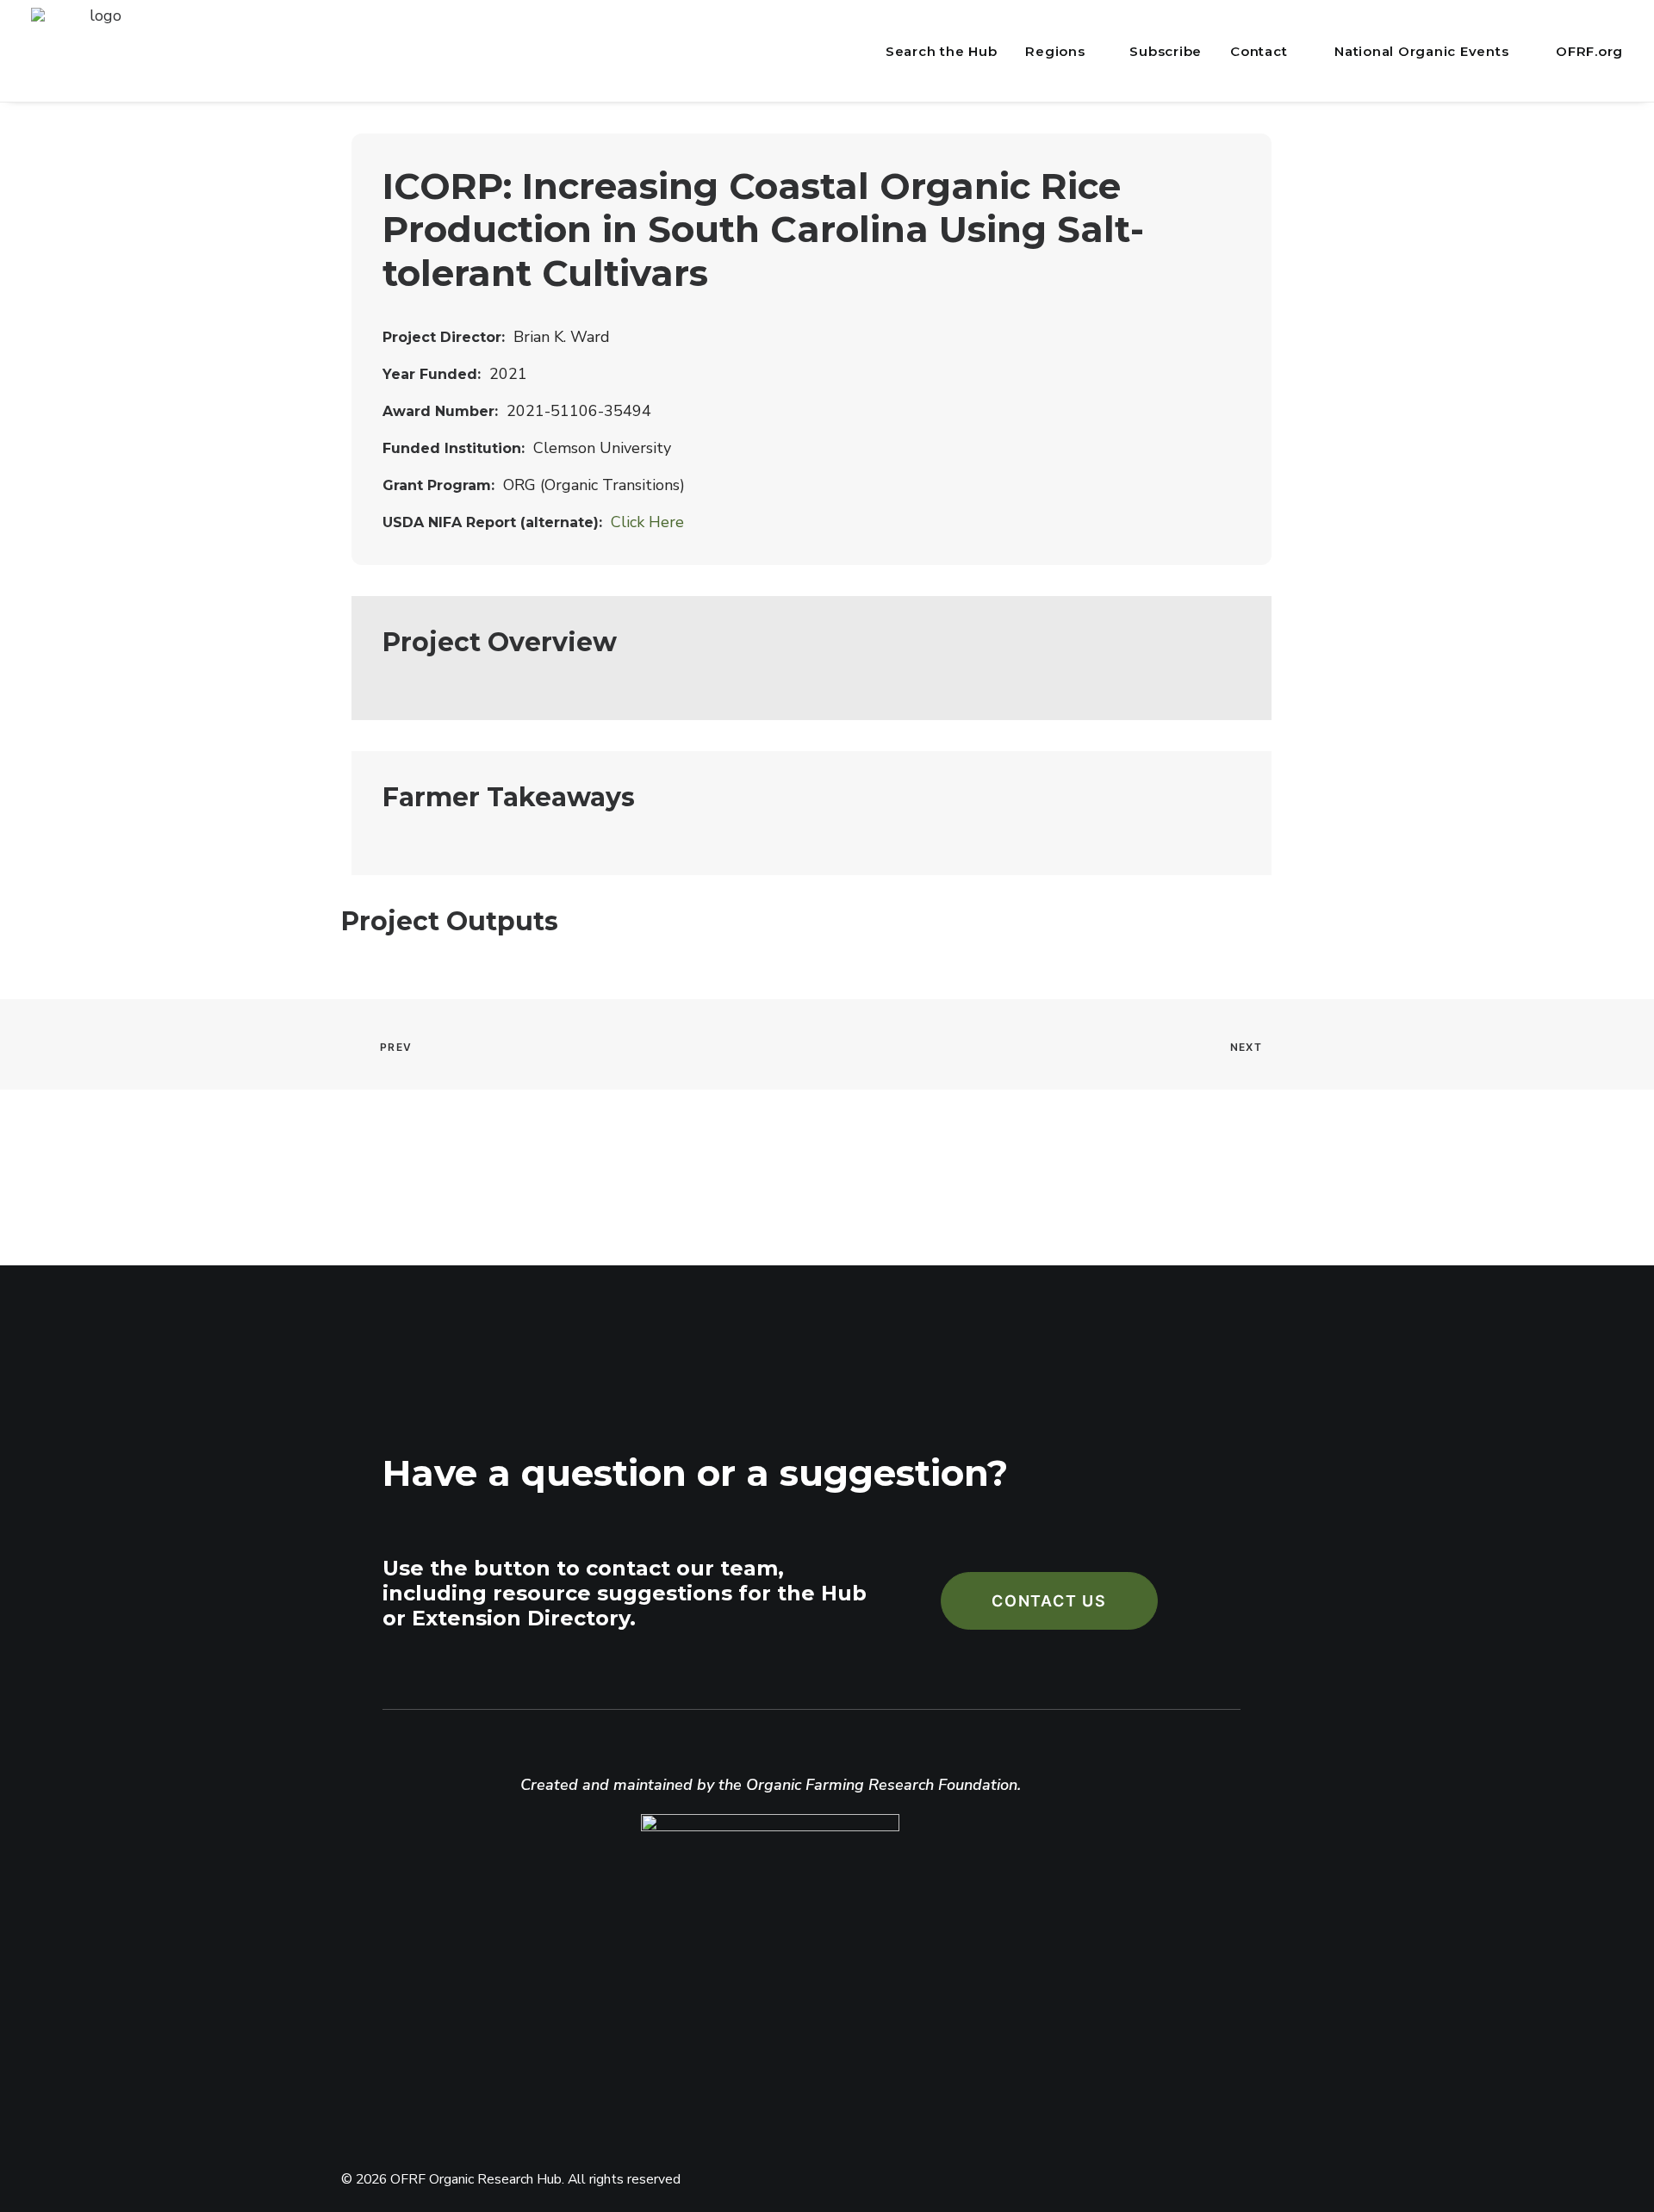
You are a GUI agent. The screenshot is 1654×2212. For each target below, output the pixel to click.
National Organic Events (1421, 51)
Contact (1259, 51)
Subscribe (1166, 51)
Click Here (647, 522)
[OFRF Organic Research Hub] (98, 51)
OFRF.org (1589, 51)
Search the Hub (942, 51)
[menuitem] (938, 52)
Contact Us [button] (1049, 1601)
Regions (1055, 51)
